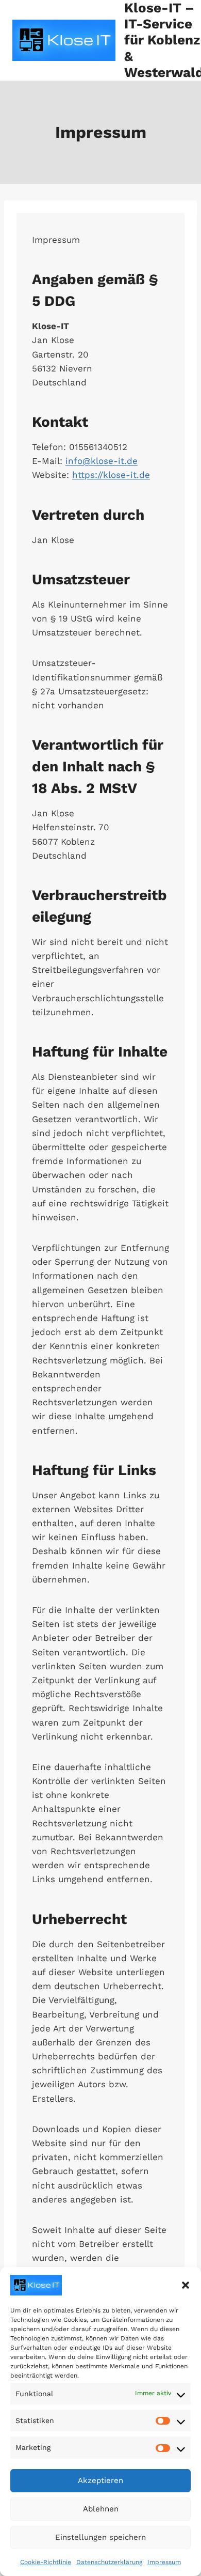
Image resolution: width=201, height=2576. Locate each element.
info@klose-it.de (102, 461)
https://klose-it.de (111, 475)
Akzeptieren (100, 2480)
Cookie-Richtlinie (46, 2562)
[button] (186, 2285)
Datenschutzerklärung (109, 2562)
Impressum (164, 2562)
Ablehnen (101, 2509)
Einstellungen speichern (100, 2537)
